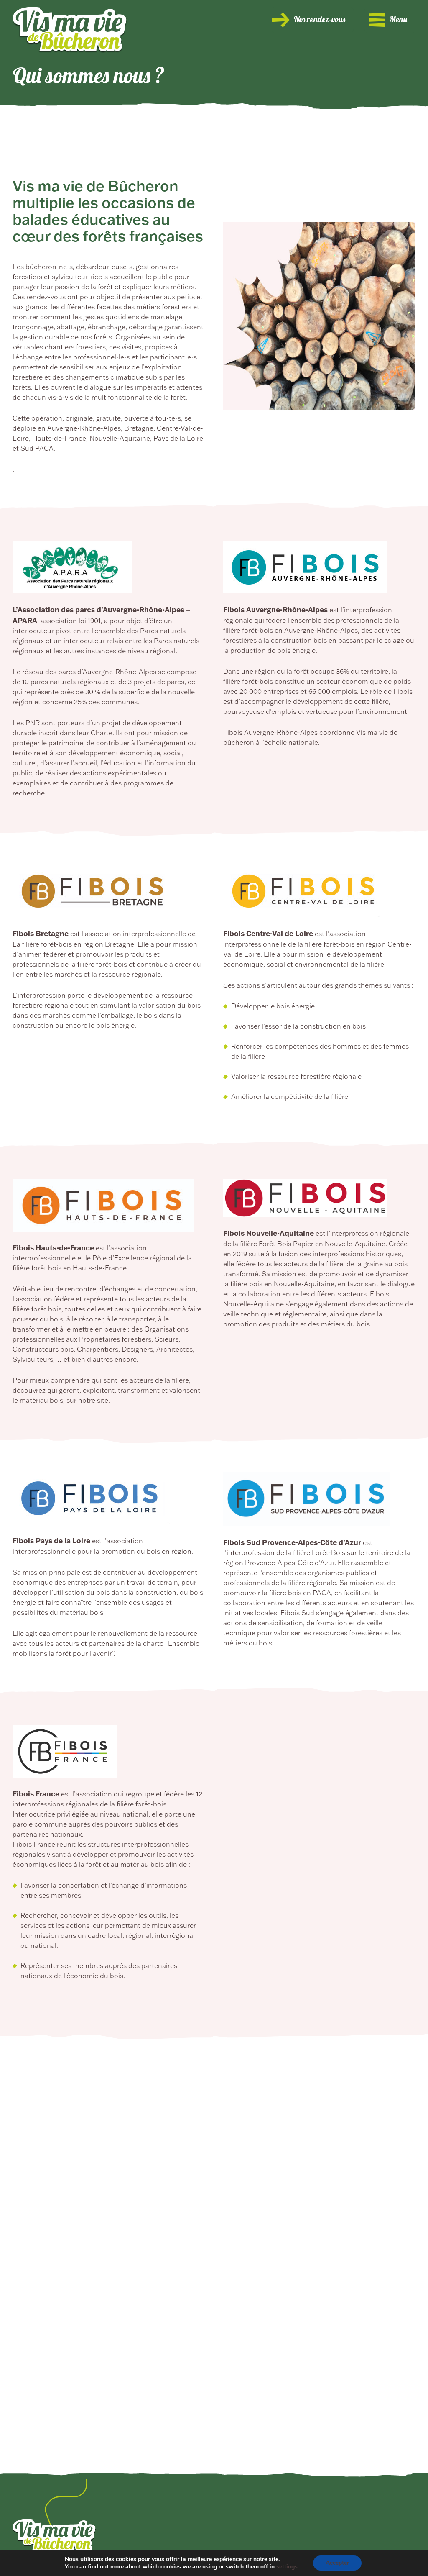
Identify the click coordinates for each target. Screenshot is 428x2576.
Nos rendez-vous (320, 20)
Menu (398, 20)
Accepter (337, 2563)
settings (287, 2567)
